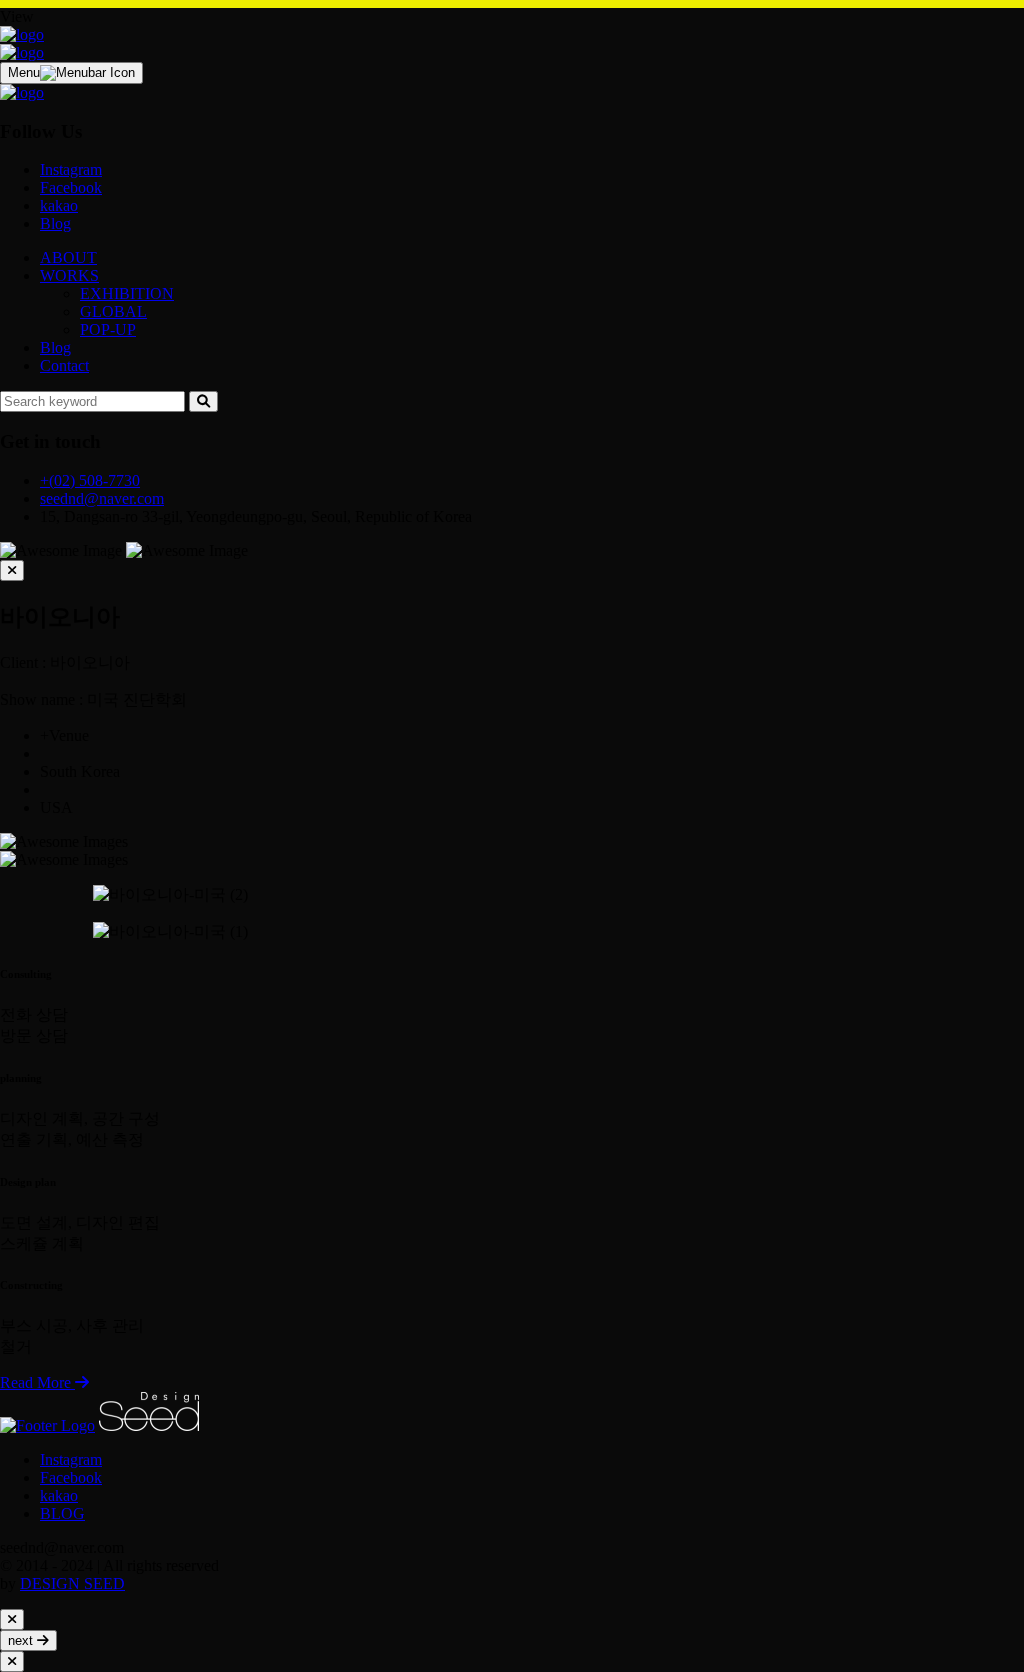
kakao (59, 205)
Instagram (71, 169)
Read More (37, 1382)
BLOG (62, 1513)
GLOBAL (113, 311)
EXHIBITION (127, 293)
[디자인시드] (22, 34)
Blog (55, 223)
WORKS (69, 275)
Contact (64, 365)
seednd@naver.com (102, 498)
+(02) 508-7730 (90, 480)
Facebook (71, 187)
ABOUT (68, 257)
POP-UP (108, 329)
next (22, 1640)
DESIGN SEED (72, 1583)
